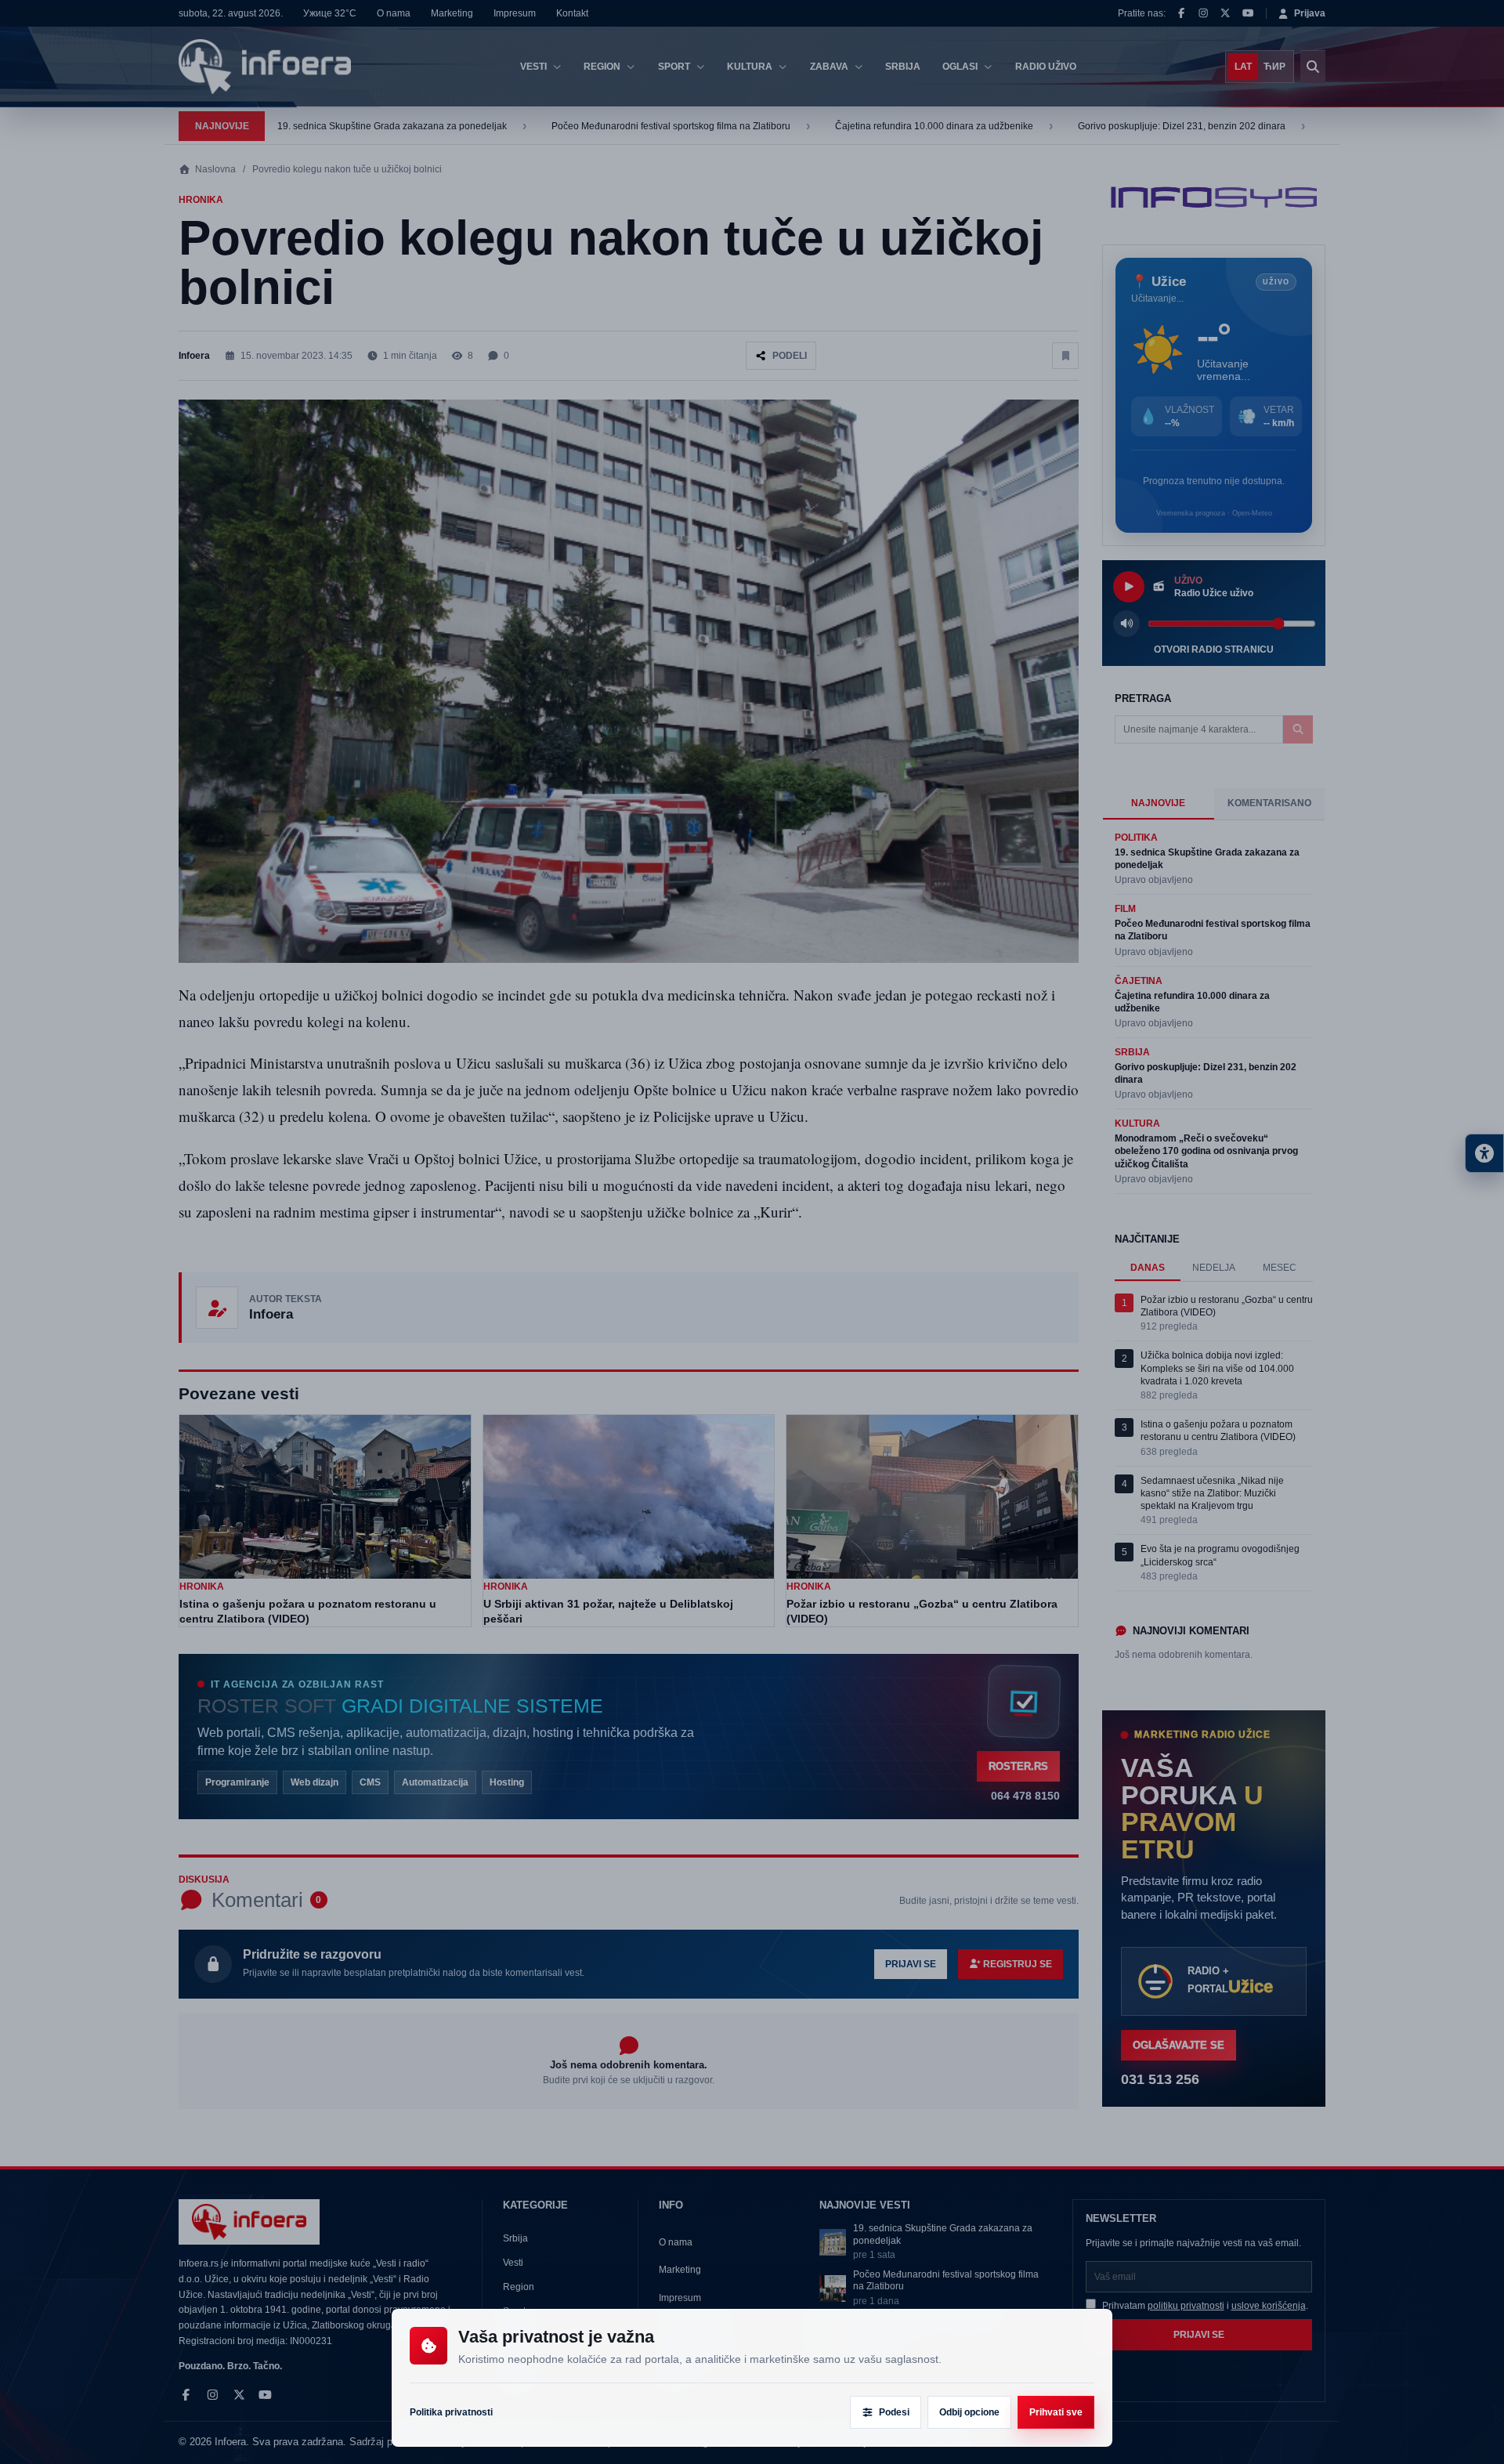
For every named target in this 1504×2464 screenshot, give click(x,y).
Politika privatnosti (451, 2412)
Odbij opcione (969, 2412)
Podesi (894, 2412)
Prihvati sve (1056, 2412)
